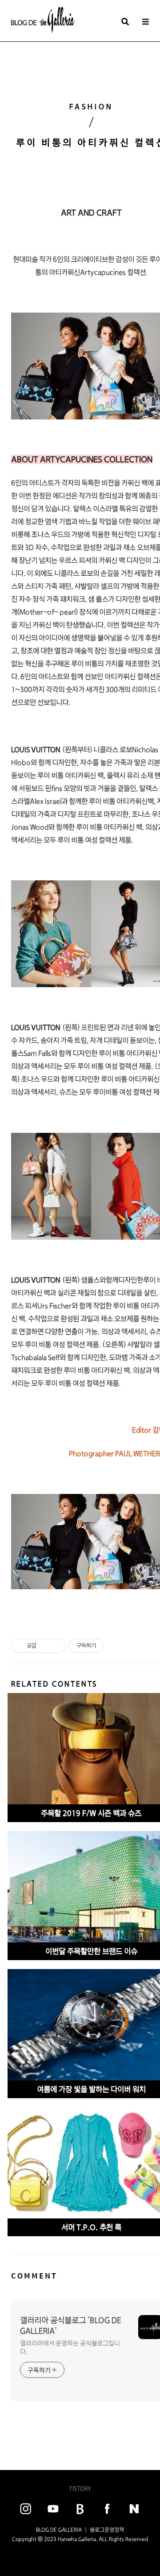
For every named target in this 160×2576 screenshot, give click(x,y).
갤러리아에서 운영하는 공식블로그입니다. (70, 2347)
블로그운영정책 (107, 2530)
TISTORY (80, 2489)
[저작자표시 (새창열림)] (108, 1646)
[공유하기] (45, 1646)
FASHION (91, 107)
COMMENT (34, 2276)
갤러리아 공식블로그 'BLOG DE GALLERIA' (71, 2326)
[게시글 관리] (56, 1646)
